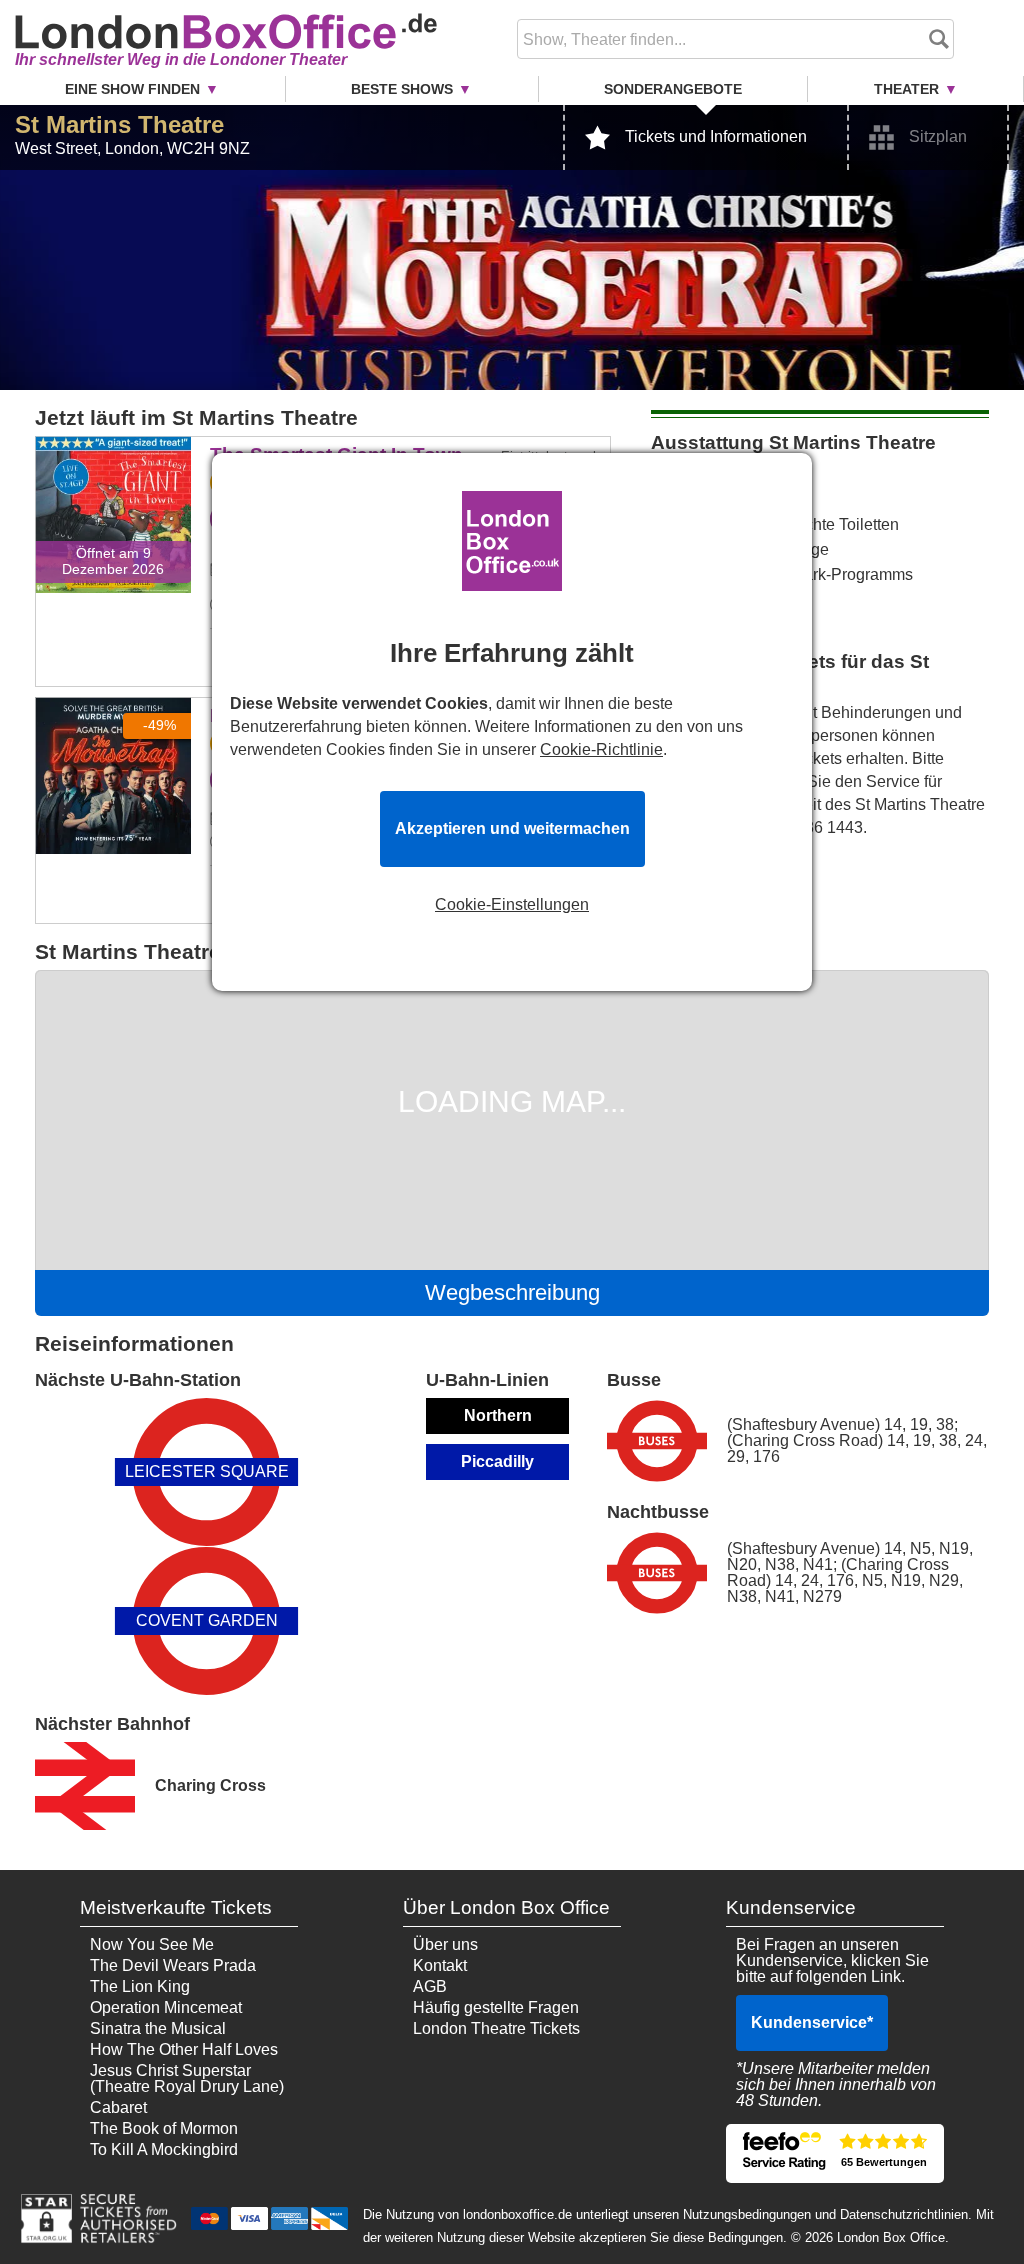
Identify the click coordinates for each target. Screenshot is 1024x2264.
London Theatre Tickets (496, 2028)
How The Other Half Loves (184, 2049)
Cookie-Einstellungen (512, 905)
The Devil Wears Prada (173, 1965)
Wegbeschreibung (512, 1292)
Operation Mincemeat (166, 2007)
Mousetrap (113, 711)
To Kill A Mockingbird (164, 2149)
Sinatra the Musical (158, 2028)
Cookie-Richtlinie (601, 749)
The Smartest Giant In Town (113, 465)
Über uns (445, 1944)
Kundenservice (812, 2022)
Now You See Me (152, 1944)
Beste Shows (402, 89)
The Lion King (140, 1986)
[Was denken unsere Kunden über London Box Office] (835, 2153)
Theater (906, 89)
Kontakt (440, 1965)
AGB (430, 1986)
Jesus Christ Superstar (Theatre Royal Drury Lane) (187, 2078)
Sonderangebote (673, 89)
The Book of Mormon (164, 2128)
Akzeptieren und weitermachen (512, 828)
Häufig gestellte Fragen (496, 2007)
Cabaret (118, 2107)
